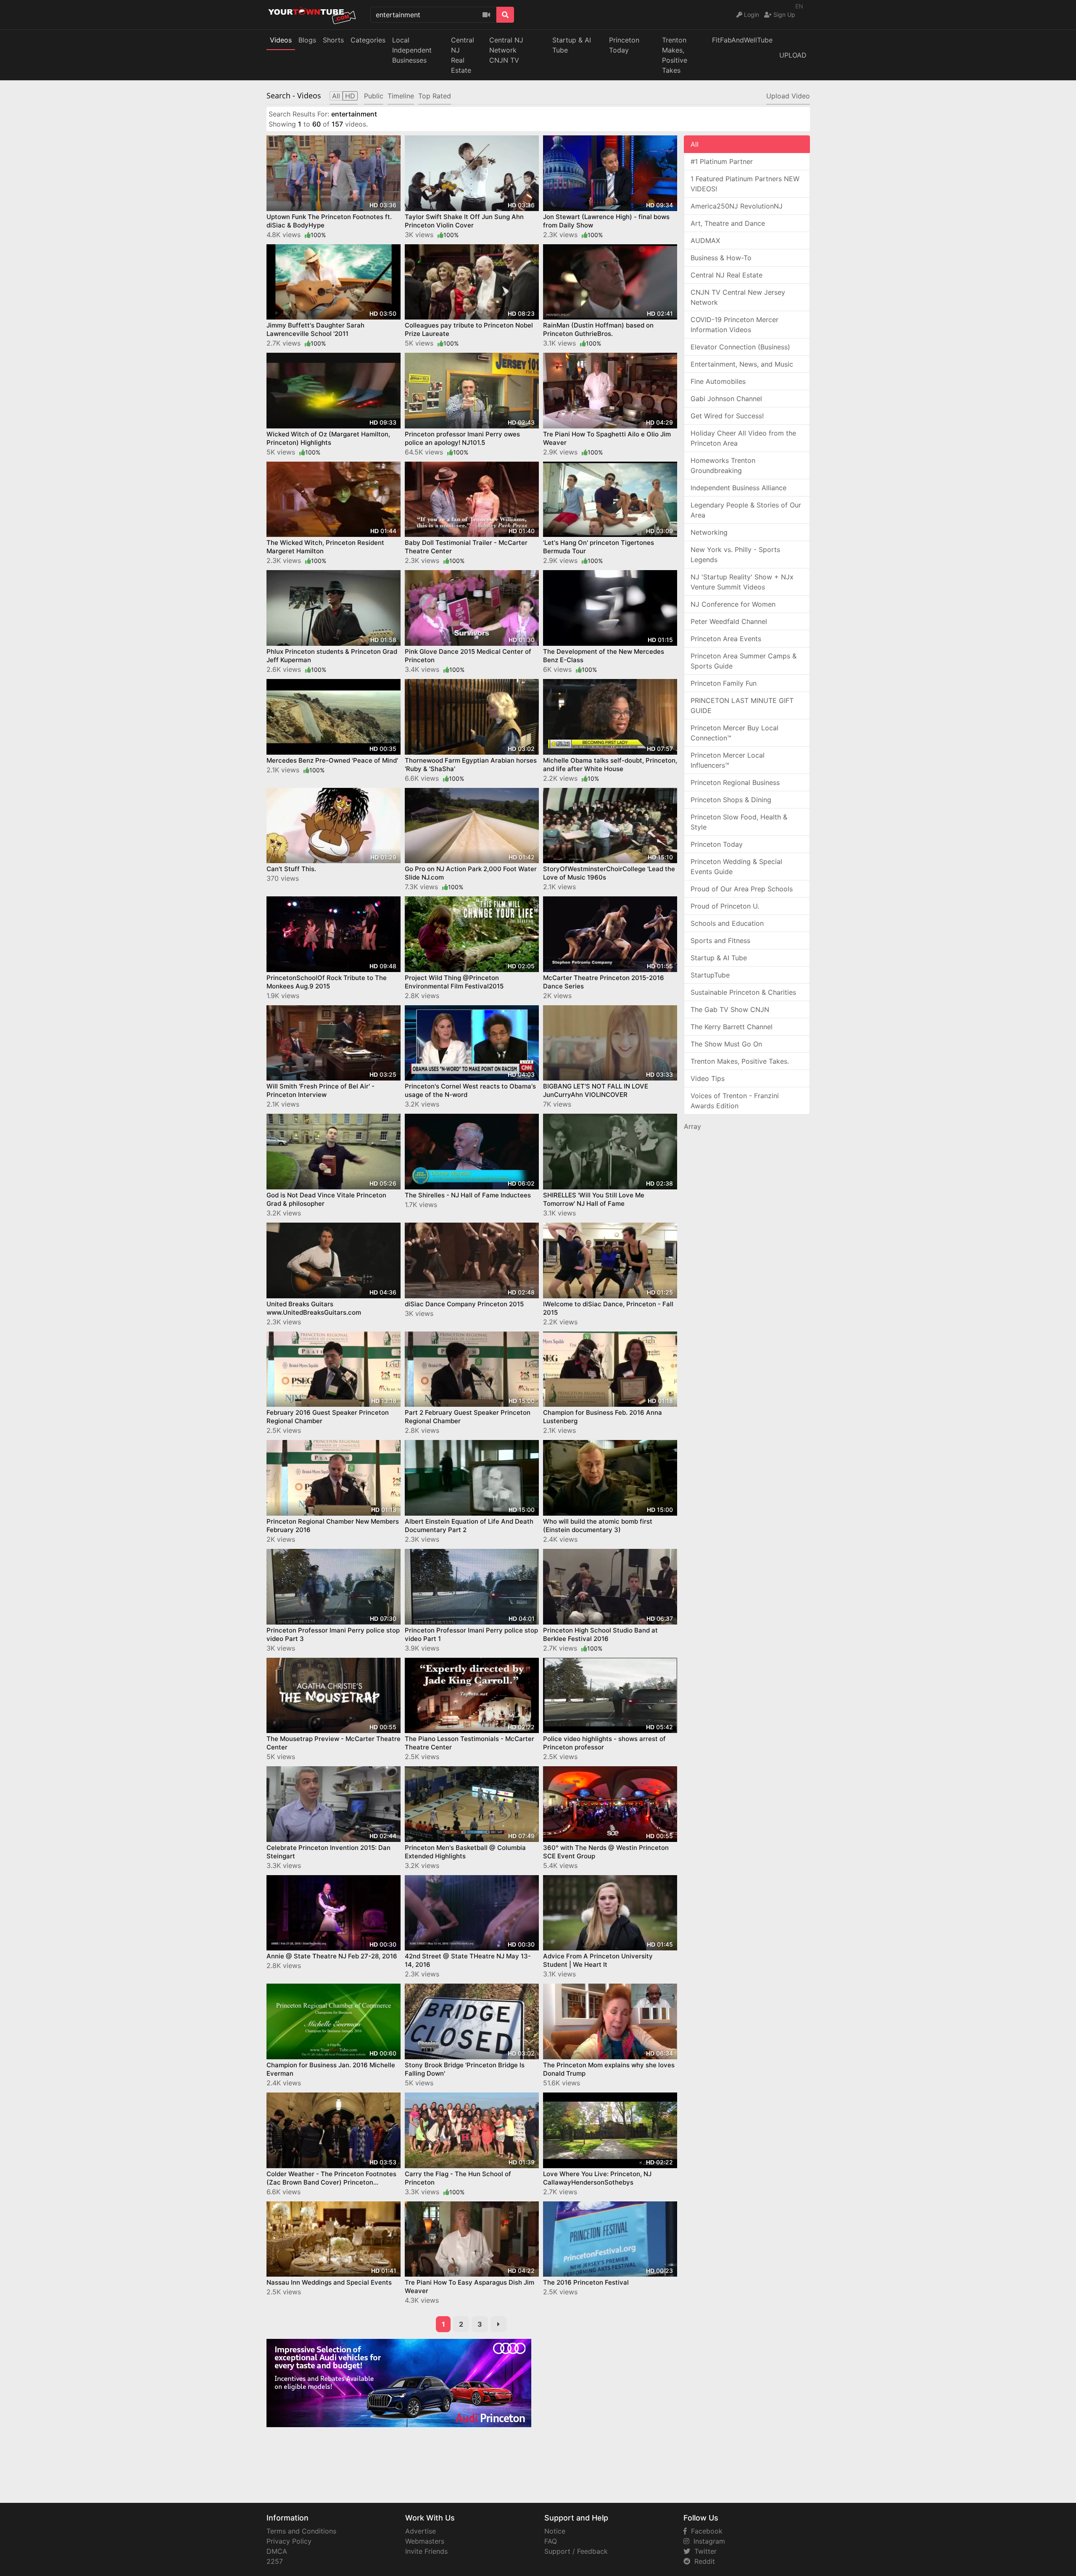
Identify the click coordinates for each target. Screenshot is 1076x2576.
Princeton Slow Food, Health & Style (739, 822)
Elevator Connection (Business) (740, 347)
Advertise (421, 2531)
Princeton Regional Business (735, 782)
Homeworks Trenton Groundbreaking (723, 465)
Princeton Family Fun (724, 683)
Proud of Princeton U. (725, 906)
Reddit (703, 2561)
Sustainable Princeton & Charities (743, 992)
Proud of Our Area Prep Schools (742, 889)
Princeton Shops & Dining (731, 800)
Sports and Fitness (720, 941)
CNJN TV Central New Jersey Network (738, 297)
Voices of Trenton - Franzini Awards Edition (735, 1101)
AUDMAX (705, 240)
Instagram (707, 2541)
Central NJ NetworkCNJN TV (506, 50)
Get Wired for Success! (727, 416)
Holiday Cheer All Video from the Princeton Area (743, 438)
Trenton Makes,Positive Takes (675, 55)
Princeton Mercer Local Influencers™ (728, 760)
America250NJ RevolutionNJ (737, 206)
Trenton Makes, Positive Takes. (740, 1061)
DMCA (277, 2551)
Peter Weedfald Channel (729, 621)
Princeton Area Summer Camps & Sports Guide (744, 661)
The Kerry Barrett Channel (732, 1027)
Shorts (333, 40)
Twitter (703, 2551)
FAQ (551, 2541)
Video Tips (708, 1078)
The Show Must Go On (726, 1044)
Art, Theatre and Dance (728, 223)
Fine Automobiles (718, 381)
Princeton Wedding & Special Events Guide (736, 867)
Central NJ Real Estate (727, 275)
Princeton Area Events (726, 639)
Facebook (705, 2531)
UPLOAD (793, 55)
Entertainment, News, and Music (742, 364)
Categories (368, 40)
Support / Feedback (576, 2551)
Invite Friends (426, 2551)
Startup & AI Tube (572, 45)
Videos (281, 40)
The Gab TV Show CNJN (730, 1009)
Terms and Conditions (301, 2531)
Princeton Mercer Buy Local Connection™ (734, 733)
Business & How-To (721, 258)
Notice (555, 2531)
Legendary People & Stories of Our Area (746, 510)
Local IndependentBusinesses (412, 50)
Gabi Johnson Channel (726, 399)
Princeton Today (624, 45)
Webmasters (425, 2541)
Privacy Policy (289, 2541)
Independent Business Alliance (738, 488)
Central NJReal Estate (463, 55)
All (695, 144)
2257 (275, 2561)
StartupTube (710, 975)
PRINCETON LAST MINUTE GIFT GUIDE (742, 705)
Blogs (307, 40)
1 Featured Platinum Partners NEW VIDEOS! (745, 184)
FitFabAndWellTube (742, 40)
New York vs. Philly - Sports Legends (735, 555)
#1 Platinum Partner (722, 161)
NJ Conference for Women (733, 604)
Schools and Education (727, 923)
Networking (709, 532)
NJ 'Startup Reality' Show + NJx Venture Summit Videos (742, 582)
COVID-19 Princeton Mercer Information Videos (734, 325)
